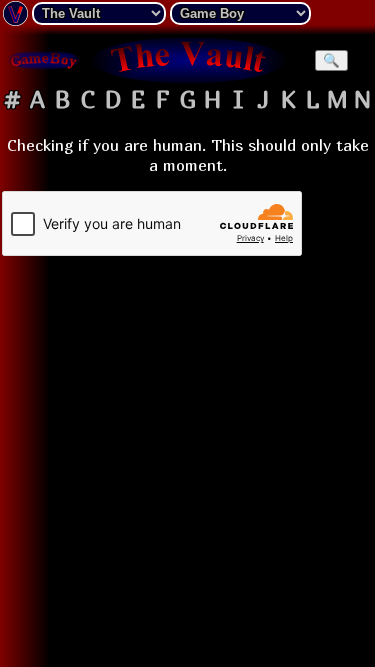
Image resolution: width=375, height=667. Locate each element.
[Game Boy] (44, 60)
